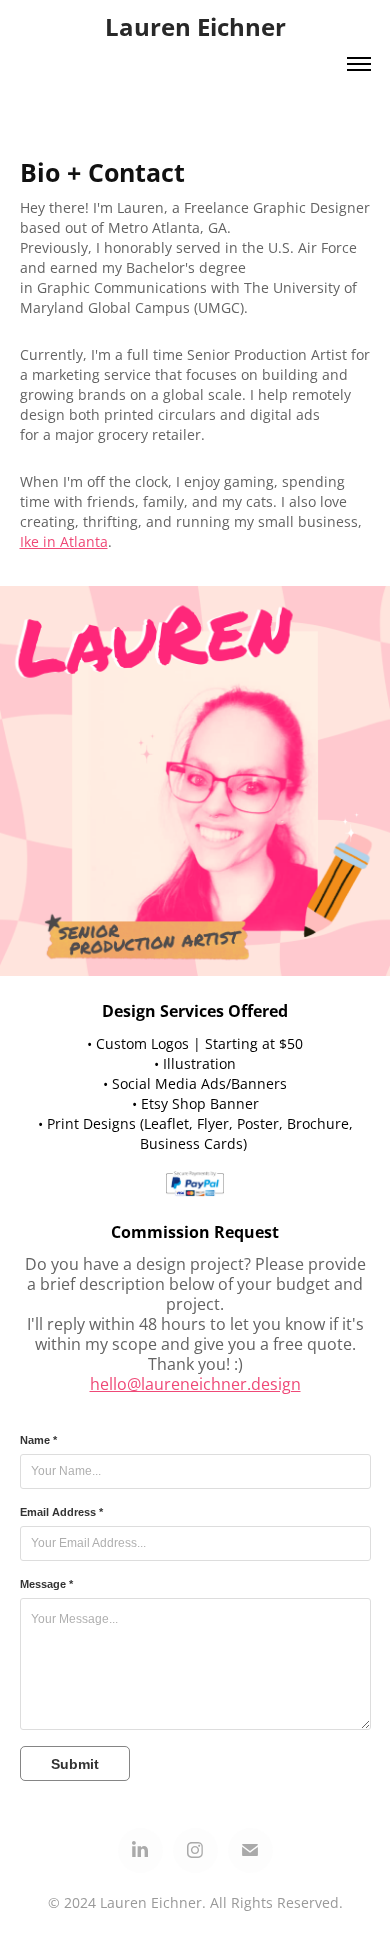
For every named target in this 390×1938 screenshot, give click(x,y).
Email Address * (61, 1512)
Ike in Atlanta (64, 541)
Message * (46, 1584)
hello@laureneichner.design (195, 1384)
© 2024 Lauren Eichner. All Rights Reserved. (195, 1902)
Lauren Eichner (195, 26)
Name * (38, 1440)
